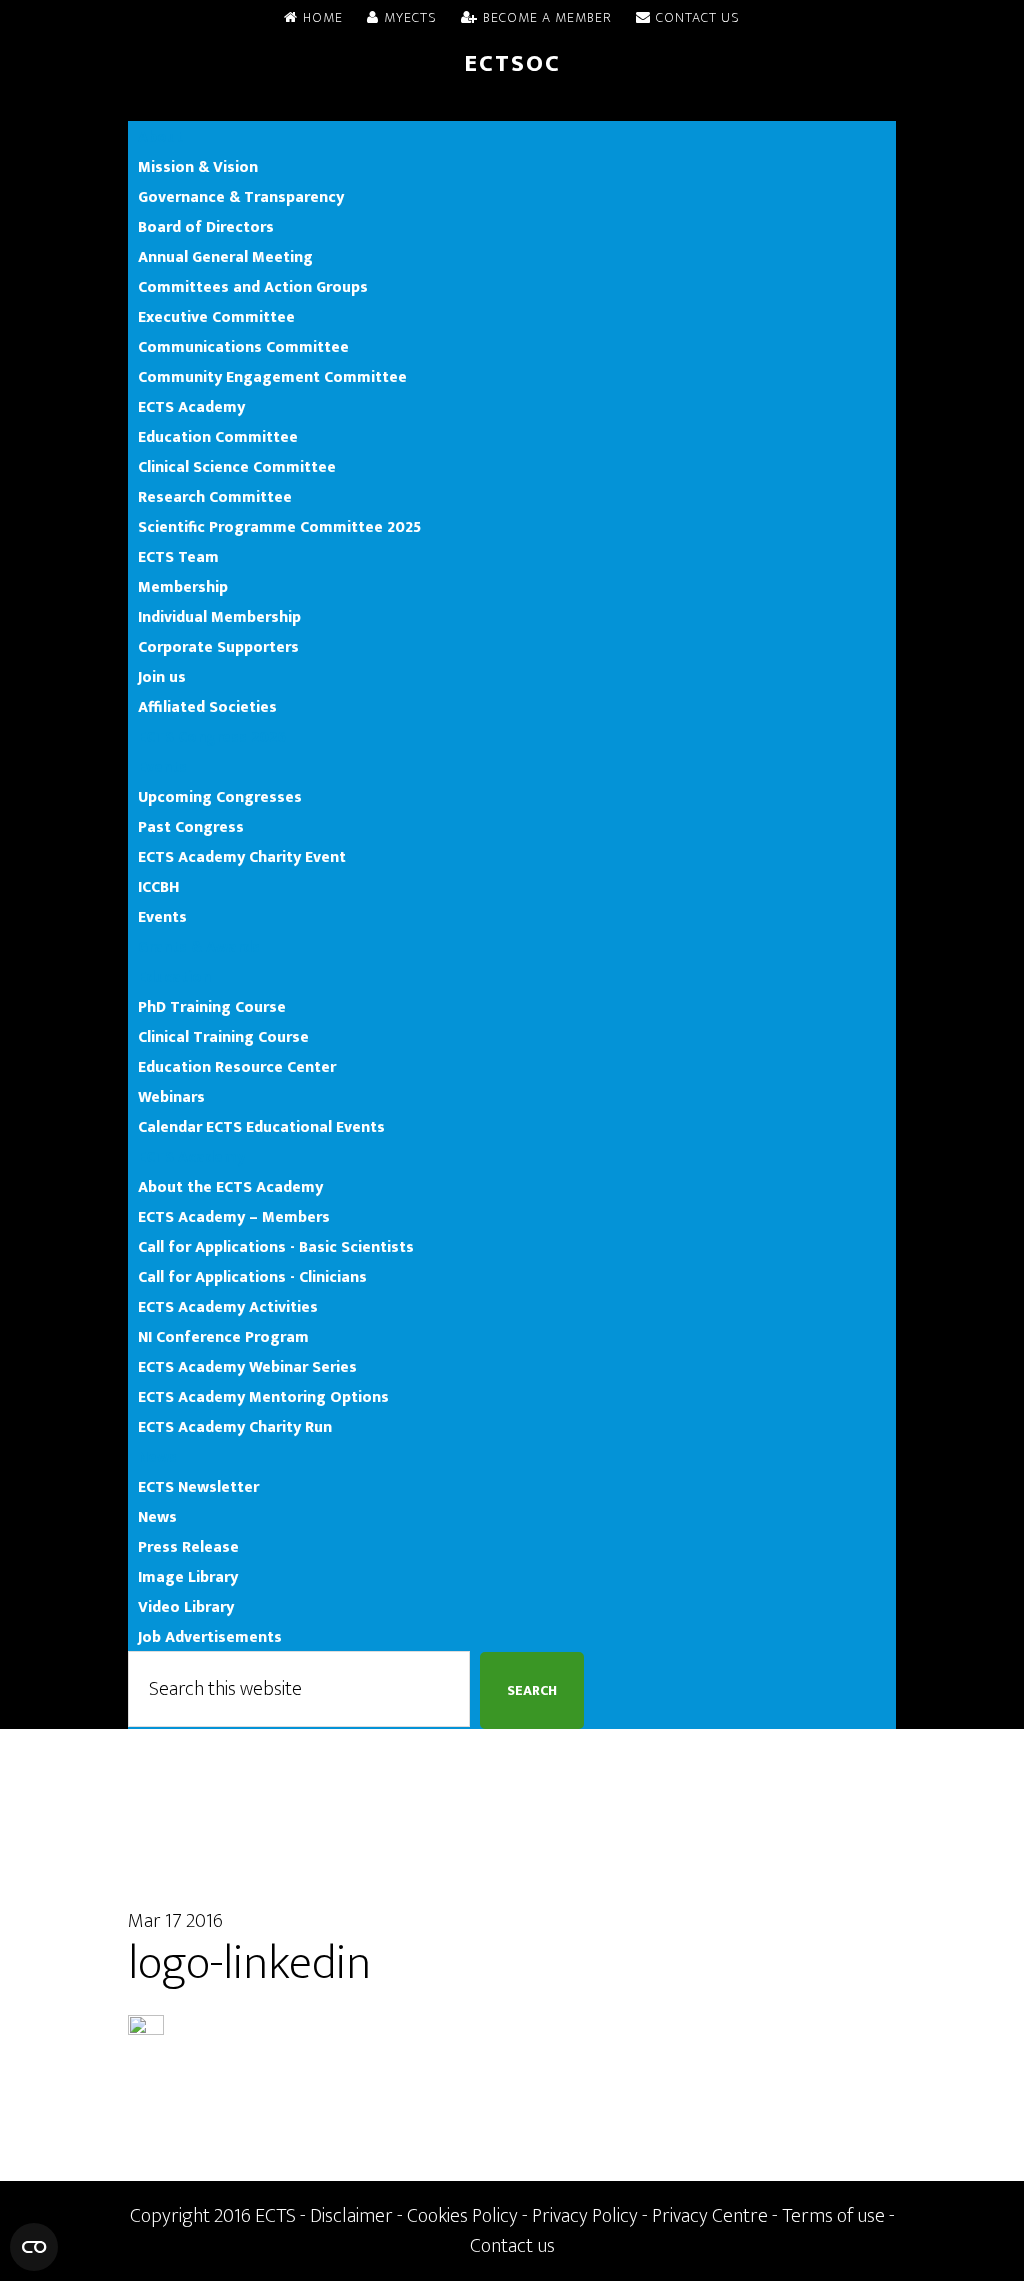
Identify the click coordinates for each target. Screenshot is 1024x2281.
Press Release (188, 1547)
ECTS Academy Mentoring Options (263, 1397)
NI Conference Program (223, 1337)
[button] (512, 106)
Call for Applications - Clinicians (252, 1277)
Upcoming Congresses (220, 797)
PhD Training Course (212, 1007)
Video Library (186, 1607)
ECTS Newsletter (198, 1487)
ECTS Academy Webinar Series (247, 1367)
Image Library (188, 1577)
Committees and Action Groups (253, 287)
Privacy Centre (710, 2216)
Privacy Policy (585, 2216)
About (160, 137)
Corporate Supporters (218, 647)
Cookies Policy (462, 2216)
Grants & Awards (199, 947)
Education (174, 977)
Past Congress (191, 827)
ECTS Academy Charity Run (235, 1427)
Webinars (171, 1097)
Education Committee (218, 437)
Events (162, 767)
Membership (183, 587)
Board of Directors (206, 227)
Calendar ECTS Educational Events (261, 1127)
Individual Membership (219, 617)
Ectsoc (512, 64)
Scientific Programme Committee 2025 (279, 527)
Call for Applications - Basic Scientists (276, 1247)
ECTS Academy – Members (234, 1217)
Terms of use (833, 2216)
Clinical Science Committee (237, 467)
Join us (162, 677)
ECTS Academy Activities (228, 1307)
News (157, 1457)
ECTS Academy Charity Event (242, 857)
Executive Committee (216, 317)
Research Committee (215, 497)
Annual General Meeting (225, 257)
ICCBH (158, 887)
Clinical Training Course (223, 1037)
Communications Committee (243, 347)
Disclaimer (351, 2216)
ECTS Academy (191, 407)
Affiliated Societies (207, 707)
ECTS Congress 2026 (212, 737)
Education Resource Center (237, 1067)
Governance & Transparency (241, 197)
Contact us (512, 2246)
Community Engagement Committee (272, 377)
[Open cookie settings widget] (34, 2247)
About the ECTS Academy (230, 1187)
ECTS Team (178, 557)
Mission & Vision (198, 167)
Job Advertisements (210, 1637)
